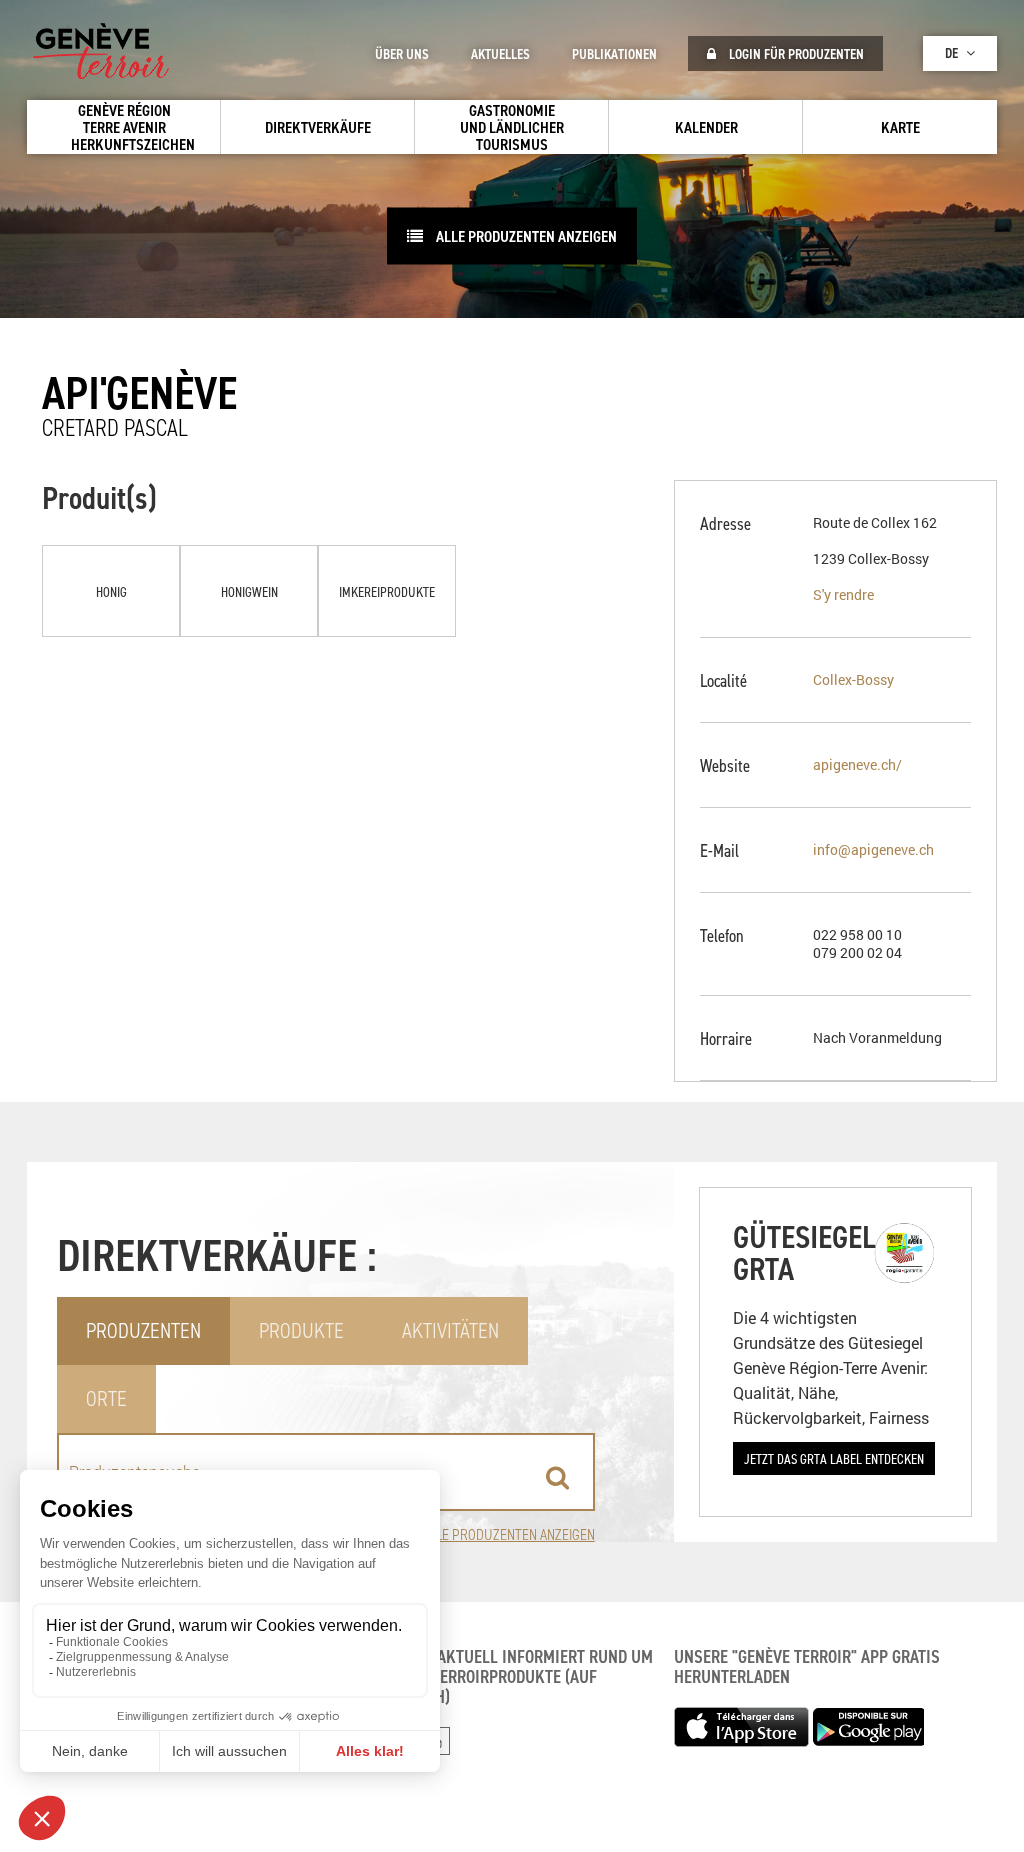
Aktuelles (500, 54)
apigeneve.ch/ (857, 764)
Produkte (301, 1330)
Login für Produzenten (795, 54)
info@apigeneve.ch (873, 849)
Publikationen (614, 54)
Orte (106, 1398)
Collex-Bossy (853, 679)
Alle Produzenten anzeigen (525, 236)
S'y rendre (843, 594)
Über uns (402, 54)
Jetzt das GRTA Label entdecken (834, 1458)
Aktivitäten (450, 1330)
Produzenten (143, 1330)
